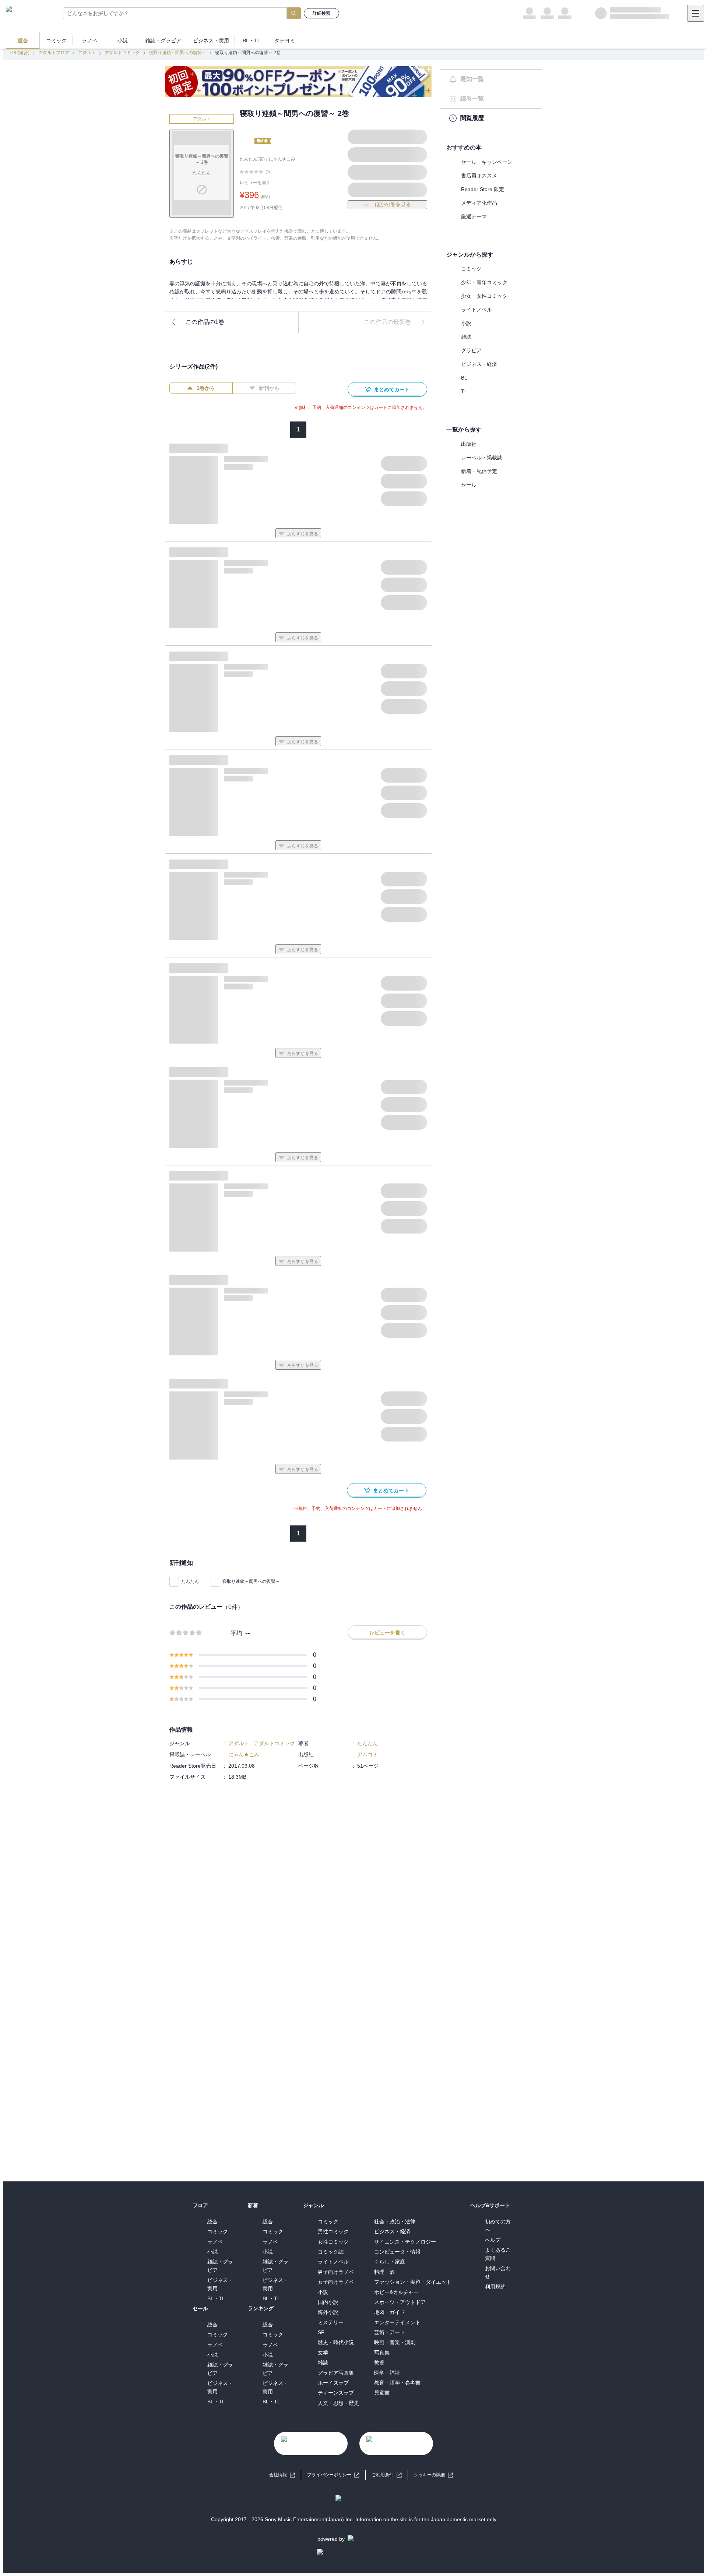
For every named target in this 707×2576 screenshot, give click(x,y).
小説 (466, 323)
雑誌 (466, 337)
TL (464, 391)
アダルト (87, 53)
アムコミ (367, 1754)
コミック (471, 269)
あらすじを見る (303, 534)
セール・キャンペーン (487, 162)
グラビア (471, 350)
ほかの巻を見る (393, 204)
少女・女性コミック (484, 296)
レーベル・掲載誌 (482, 458)
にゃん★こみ (282, 159)
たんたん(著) (252, 159)
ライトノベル (476, 310)
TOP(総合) (19, 53)
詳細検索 (321, 13)
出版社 (469, 444)
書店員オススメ (479, 176)
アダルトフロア (54, 53)
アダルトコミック (122, 53)
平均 (236, 1633)
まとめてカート (392, 389)
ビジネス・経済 (479, 364)
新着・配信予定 (479, 471)
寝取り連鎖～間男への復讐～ (177, 53)
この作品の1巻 (205, 322)
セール (469, 485)
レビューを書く (255, 183)
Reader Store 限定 (483, 189)
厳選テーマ (474, 216)
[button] (433, 2475)
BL (464, 378)
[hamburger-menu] (696, 13)
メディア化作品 (479, 203)
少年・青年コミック (484, 282)
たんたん (190, 1581)
